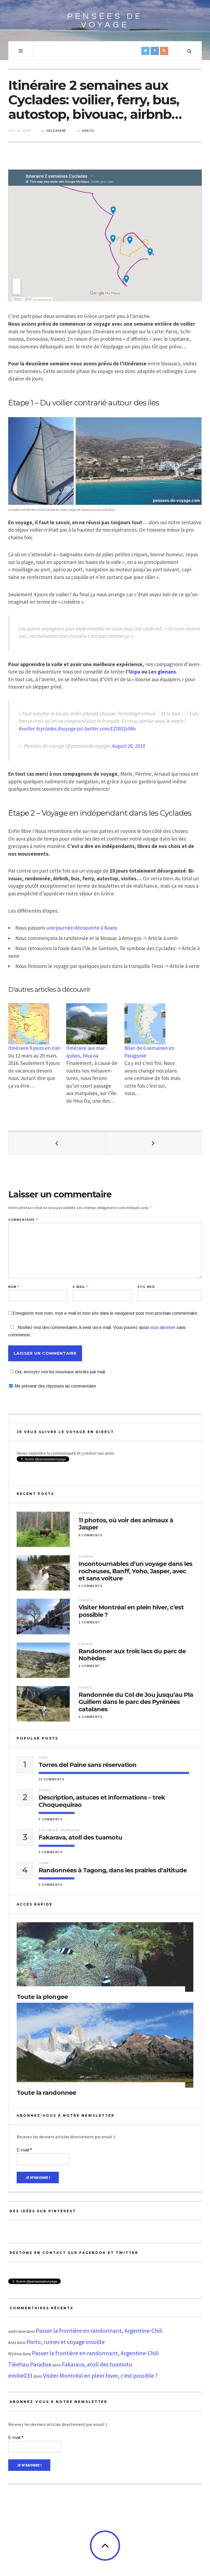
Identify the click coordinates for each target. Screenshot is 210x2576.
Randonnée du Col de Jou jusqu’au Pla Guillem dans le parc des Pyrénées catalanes (136, 1702)
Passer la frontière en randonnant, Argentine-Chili (99, 2331)
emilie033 (20, 2376)
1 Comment (89, 1622)
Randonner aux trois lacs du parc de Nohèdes (132, 1655)
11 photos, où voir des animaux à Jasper (126, 1524)
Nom (14, 1287)
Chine (44, 1863)
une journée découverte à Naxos (82, 928)
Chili (43, 1758)
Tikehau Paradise (30, 2364)
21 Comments (52, 1779)
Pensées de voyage (105, 21)
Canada (86, 1513)
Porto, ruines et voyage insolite (66, 2342)
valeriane (56, 131)
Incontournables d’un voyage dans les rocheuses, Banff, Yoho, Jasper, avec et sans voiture (135, 1571)
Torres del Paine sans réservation (87, 1765)
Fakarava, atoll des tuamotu (80, 1838)
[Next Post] (153, 1143)
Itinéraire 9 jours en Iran (34, 1048)
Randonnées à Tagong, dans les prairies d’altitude (113, 1870)
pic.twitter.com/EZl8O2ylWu (107, 729)
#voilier (27, 729)
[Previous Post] (57, 1143)
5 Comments (51, 1819)
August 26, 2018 (128, 746)
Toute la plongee (42, 1997)
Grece (88, 131)
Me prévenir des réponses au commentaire (55, 1386)
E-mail (80, 1287)
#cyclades (46, 729)
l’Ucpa (133, 672)
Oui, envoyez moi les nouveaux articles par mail (60, 1372)
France (86, 1644)
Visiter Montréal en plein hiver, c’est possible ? (131, 1611)
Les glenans (162, 672)
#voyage (67, 729)
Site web (146, 1287)
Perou (45, 1790)
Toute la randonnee (46, 2093)
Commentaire (23, 1220)
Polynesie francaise (59, 1830)
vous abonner (163, 1327)
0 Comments (91, 1535)
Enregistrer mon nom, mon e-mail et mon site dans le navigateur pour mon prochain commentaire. (106, 1313)
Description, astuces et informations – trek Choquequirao (102, 1801)
